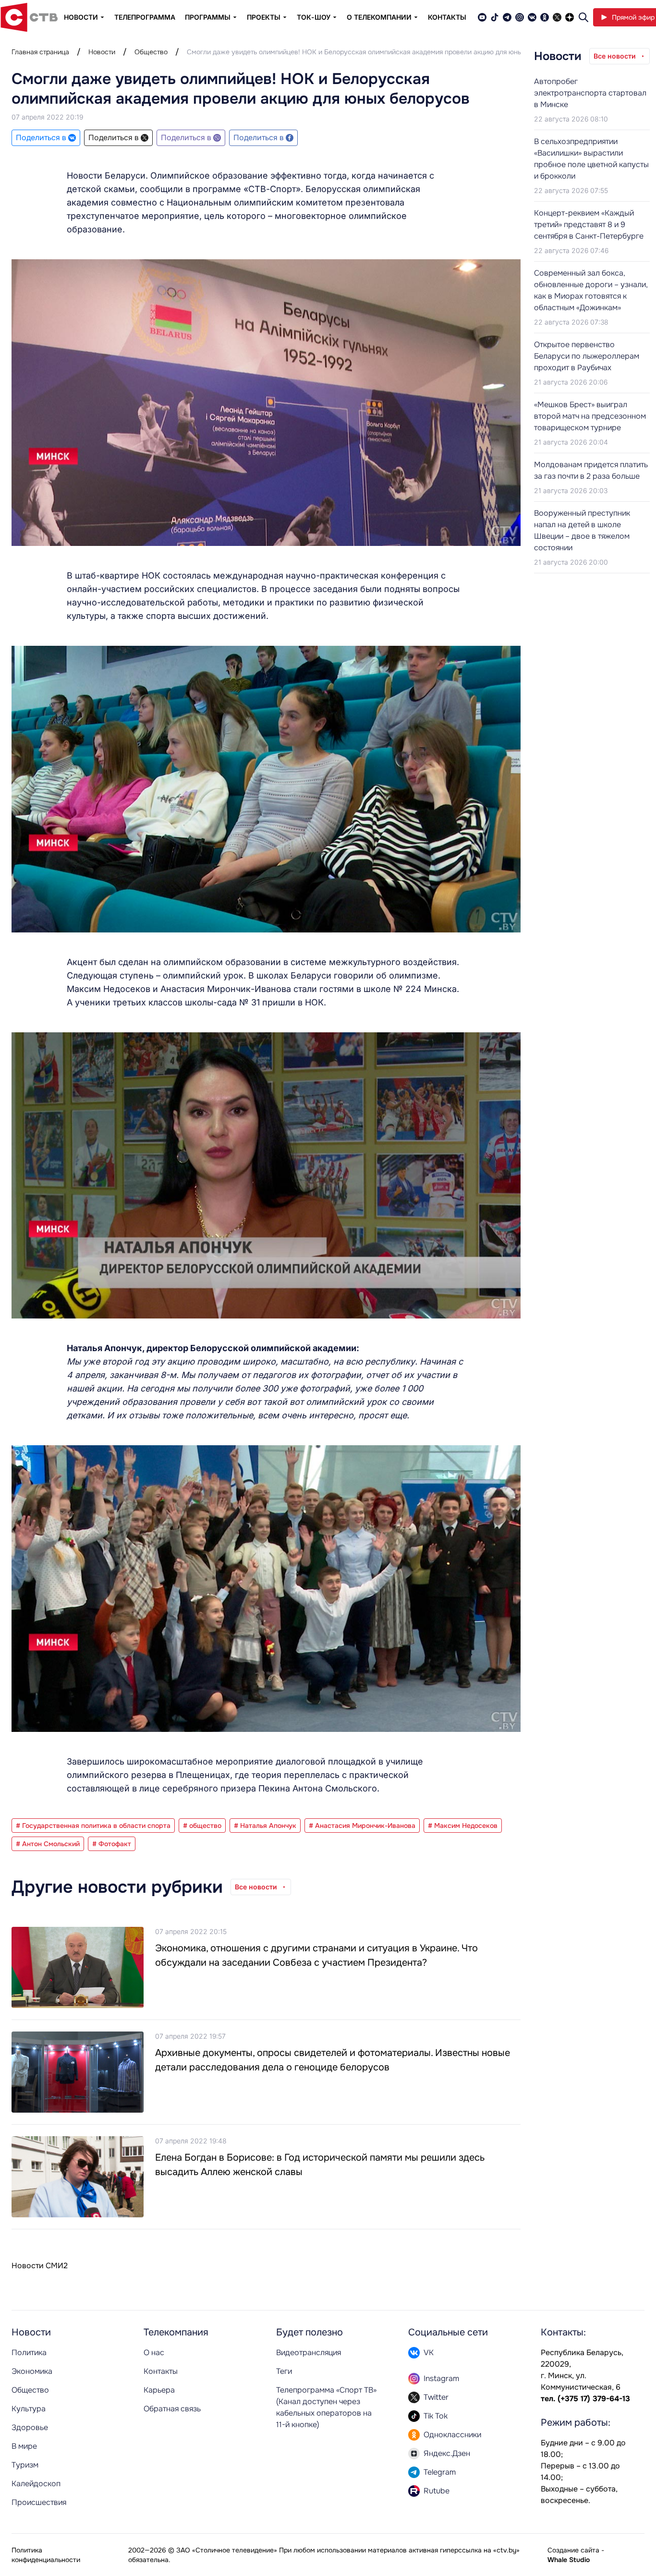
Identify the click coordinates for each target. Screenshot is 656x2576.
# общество (202, 1826)
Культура (29, 2409)
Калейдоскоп (36, 2484)
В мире (24, 2446)
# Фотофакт (112, 1844)
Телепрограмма (145, 17)
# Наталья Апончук (265, 1826)
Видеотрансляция (309, 2352)
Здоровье (30, 2427)
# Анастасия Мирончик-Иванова (362, 1826)
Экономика (32, 2371)
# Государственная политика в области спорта (93, 1826)
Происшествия (39, 2502)
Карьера (159, 2390)
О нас (154, 2352)
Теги (284, 2371)
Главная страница (40, 52)
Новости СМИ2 (40, 2266)
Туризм (25, 2465)
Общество (151, 52)
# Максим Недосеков (463, 1826)
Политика (29, 2352)
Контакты (447, 17)
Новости (102, 52)
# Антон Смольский (48, 1844)
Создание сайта (573, 2550)
